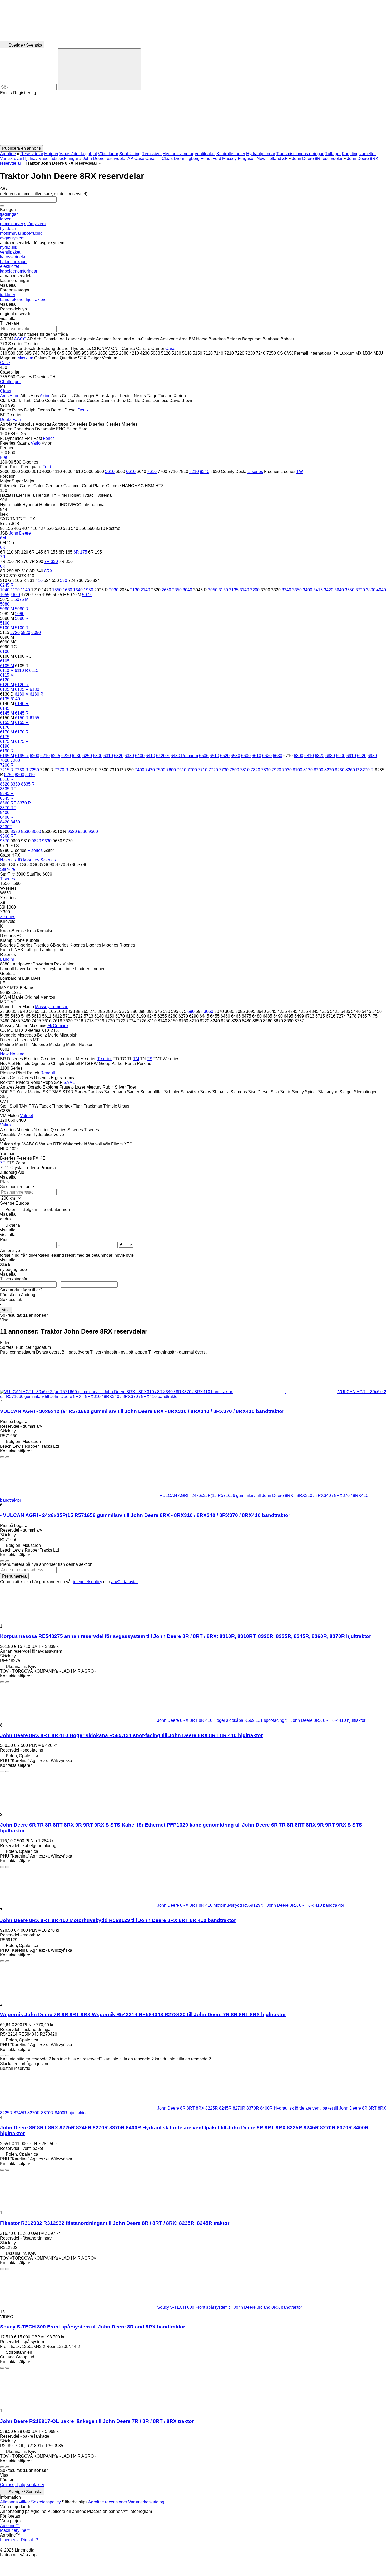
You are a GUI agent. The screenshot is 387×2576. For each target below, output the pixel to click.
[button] (193, 120)
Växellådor (108, 154)
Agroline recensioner (108, 2502)
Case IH (153, 159)
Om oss (7, 2485)
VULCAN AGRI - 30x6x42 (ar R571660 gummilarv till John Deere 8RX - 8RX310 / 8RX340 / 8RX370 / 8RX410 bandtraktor (142, 1411)
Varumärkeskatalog (146, 2502)
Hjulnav (30, 159)
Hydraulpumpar (261, 154)
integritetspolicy (88, 1582)
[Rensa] (2, 206)
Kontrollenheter (231, 154)
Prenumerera (14, 1576)
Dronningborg (187, 159)
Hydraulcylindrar (178, 154)
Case (139, 159)
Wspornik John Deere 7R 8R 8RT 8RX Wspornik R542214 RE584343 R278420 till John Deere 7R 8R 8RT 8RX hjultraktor (143, 2014)
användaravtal (124, 1582)
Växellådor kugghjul (78, 154)
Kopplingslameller (359, 154)
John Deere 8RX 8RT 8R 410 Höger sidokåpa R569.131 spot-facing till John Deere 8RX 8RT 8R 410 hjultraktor (131, 1735)
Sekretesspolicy (46, 2502)
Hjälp (20, 2485)
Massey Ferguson (239, 159)
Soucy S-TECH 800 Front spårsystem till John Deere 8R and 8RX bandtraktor (93, 2327)
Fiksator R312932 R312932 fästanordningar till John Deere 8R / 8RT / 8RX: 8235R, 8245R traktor (115, 2223)
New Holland (269, 159)
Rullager (333, 154)
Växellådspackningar (58, 159)
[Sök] (99, 69)
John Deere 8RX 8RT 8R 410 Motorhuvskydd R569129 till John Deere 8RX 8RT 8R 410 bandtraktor (118, 1920)
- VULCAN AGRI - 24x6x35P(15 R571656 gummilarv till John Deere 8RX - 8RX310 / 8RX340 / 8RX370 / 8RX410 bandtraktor (145, 1515)
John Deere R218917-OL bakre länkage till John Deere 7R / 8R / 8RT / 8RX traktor (97, 2421)
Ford (217, 159)
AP (130, 159)
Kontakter (35, 2485)
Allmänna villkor (15, 2502)
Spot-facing (130, 154)
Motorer (51, 154)
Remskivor (152, 154)
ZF (285, 159)
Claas (167, 159)
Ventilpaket (205, 154)
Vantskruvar (11, 159)
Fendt (206, 159)
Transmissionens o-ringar (300, 154)
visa (6, 1310)
